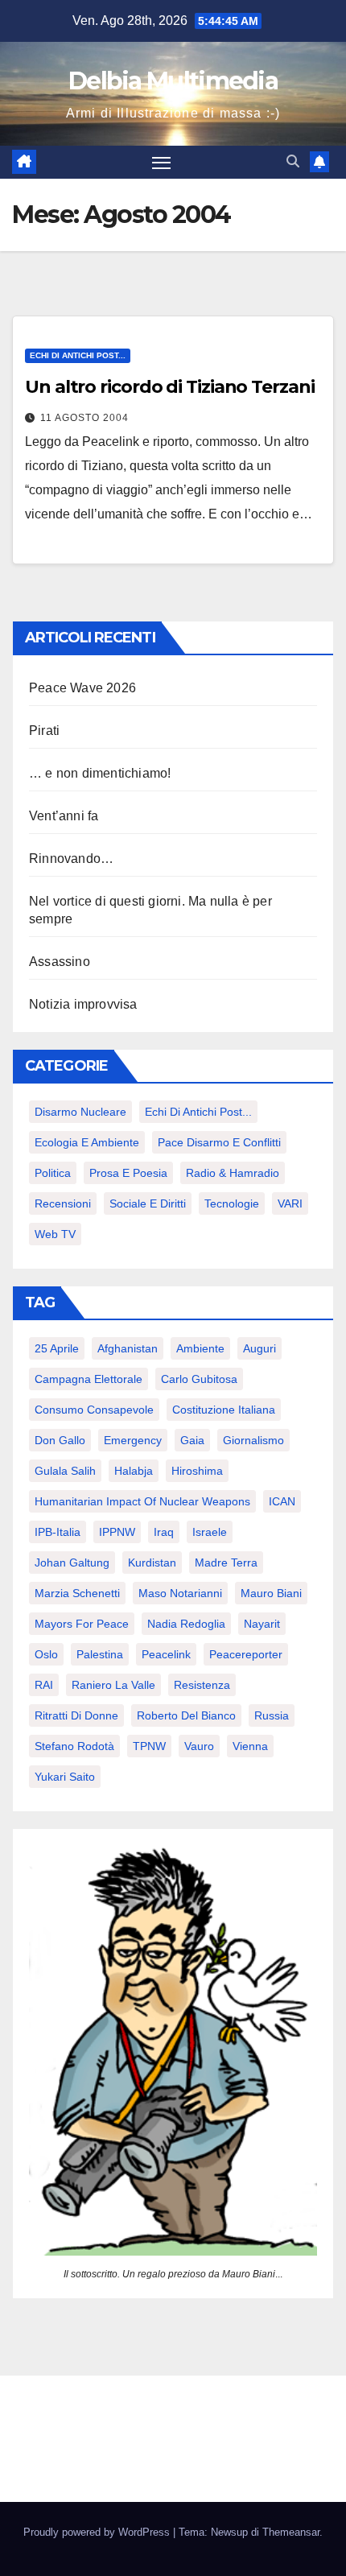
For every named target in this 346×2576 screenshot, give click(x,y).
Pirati (44, 731)
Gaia (192, 1440)
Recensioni (63, 1203)
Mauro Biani (271, 1593)
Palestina (100, 1654)
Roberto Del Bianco (186, 1715)
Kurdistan (152, 1563)
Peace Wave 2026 (82, 688)
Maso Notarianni (180, 1593)
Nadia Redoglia (186, 1624)
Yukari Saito (65, 1777)
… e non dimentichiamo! (100, 773)
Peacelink (166, 1654)
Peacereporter (246, 1654)
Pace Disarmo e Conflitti (219, 1142)
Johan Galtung (72, 1563)
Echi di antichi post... (78, 355)
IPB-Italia (58, 1532)
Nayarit (262, 1624)
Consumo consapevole (94, 1410)
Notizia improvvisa (83, 1004)
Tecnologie (232, 1203)
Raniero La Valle (113, 1685)
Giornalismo (253, 1440)
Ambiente (200, 1348)
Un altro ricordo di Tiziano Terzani (170, 387)
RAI (44, 1685)
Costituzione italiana (224, 1410)
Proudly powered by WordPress (98, 2532)
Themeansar (291, 2532)
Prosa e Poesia (128, 1173)
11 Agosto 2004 (84, 418)
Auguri (259, 1348)
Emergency (133, 1440)
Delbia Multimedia (173, 81)
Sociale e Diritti (148, 1203)
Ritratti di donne (76, 1715)
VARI (290, 1203)
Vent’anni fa (64, 816)
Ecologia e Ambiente (87, 1142)
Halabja (134, 1471)
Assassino (60, 962)
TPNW (149, 1746)
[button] (293, 161)
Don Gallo (60, 1440)
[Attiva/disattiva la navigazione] (162, 163)
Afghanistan (128, 1348)
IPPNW (117, 1532)
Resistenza (202, 1685)
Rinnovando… (71, 859)
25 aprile (57, 1348)
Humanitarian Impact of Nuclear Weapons (142, 1501)
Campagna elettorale (89, 1379)
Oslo (46, 1654)
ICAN (282, 1501)
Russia (272, 1715)
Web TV (55, 1234)
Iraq (164, 1532)
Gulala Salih (65, 1471)
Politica (53, 1173)
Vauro (199, 1746)
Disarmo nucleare (80, 1112)
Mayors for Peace (82, 1624)
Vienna (250, 1746)
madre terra (226, 1563)
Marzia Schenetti (77, 1593)
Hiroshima (197, 1471)
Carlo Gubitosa (199, 1379)
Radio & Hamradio (233, 1173)
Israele (210, 1532)
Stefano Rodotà (74, 1746)
